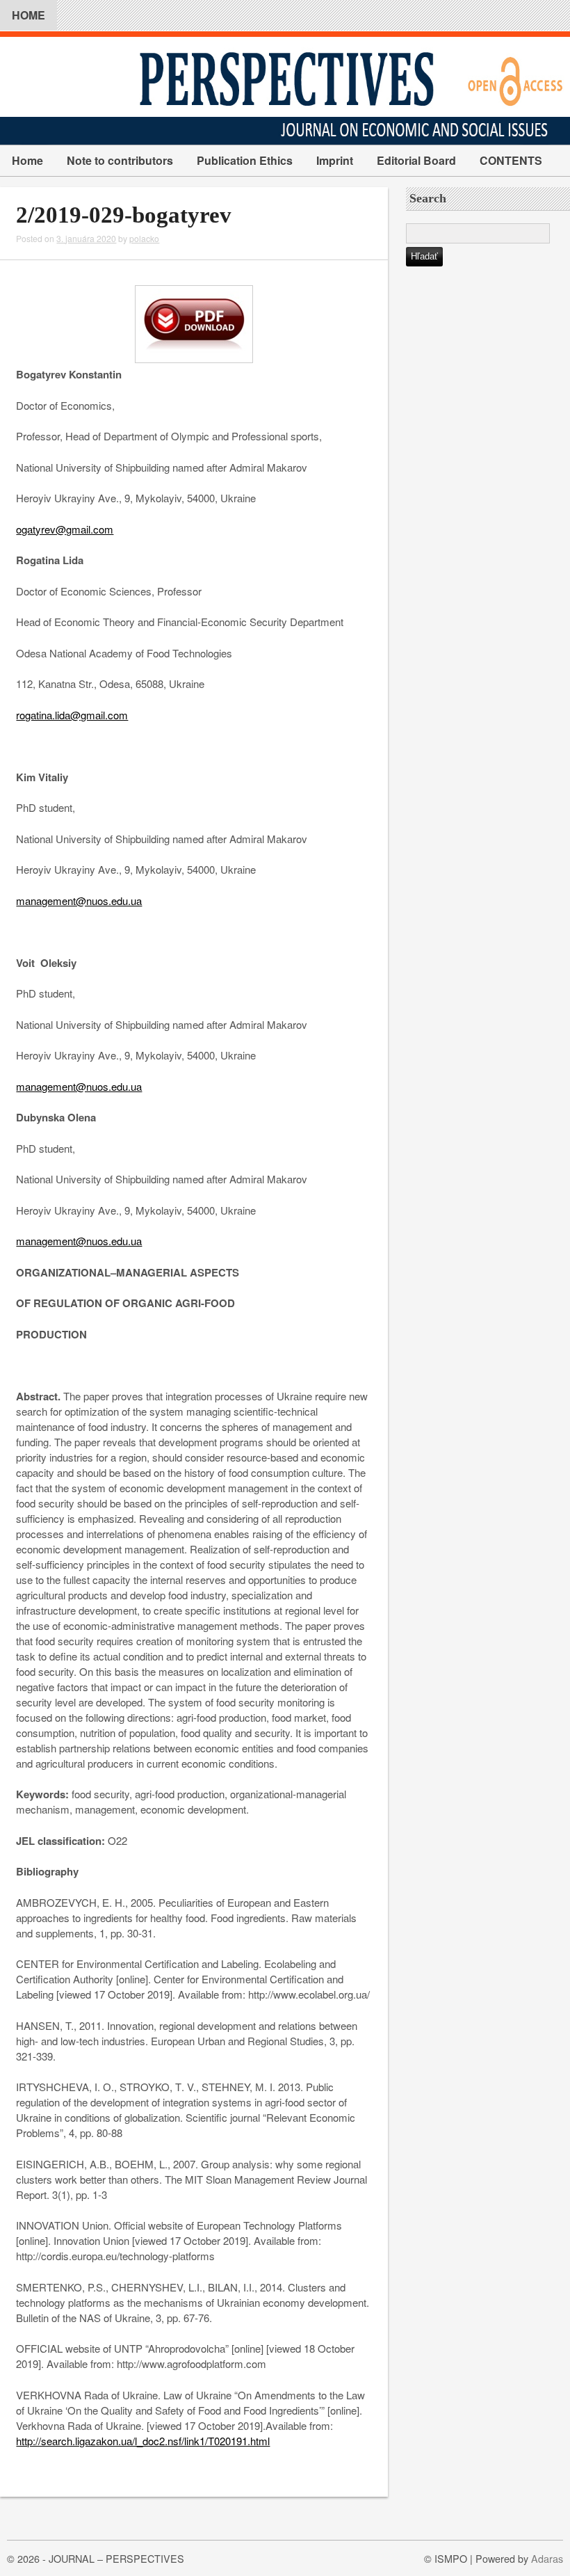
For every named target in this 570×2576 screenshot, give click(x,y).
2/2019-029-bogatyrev (124, 215)
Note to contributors (120, 160)
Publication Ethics (245, 160)
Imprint (335, 160)
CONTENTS (511, 160)
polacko (144, 238)
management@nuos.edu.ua (79, 901)
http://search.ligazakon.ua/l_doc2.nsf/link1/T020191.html (143, 2441)
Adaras (547, 2558)
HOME (28, 15)
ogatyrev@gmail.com (65, 529)
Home (27, 160)
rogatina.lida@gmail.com (72, 715)
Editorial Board (416, 160)
